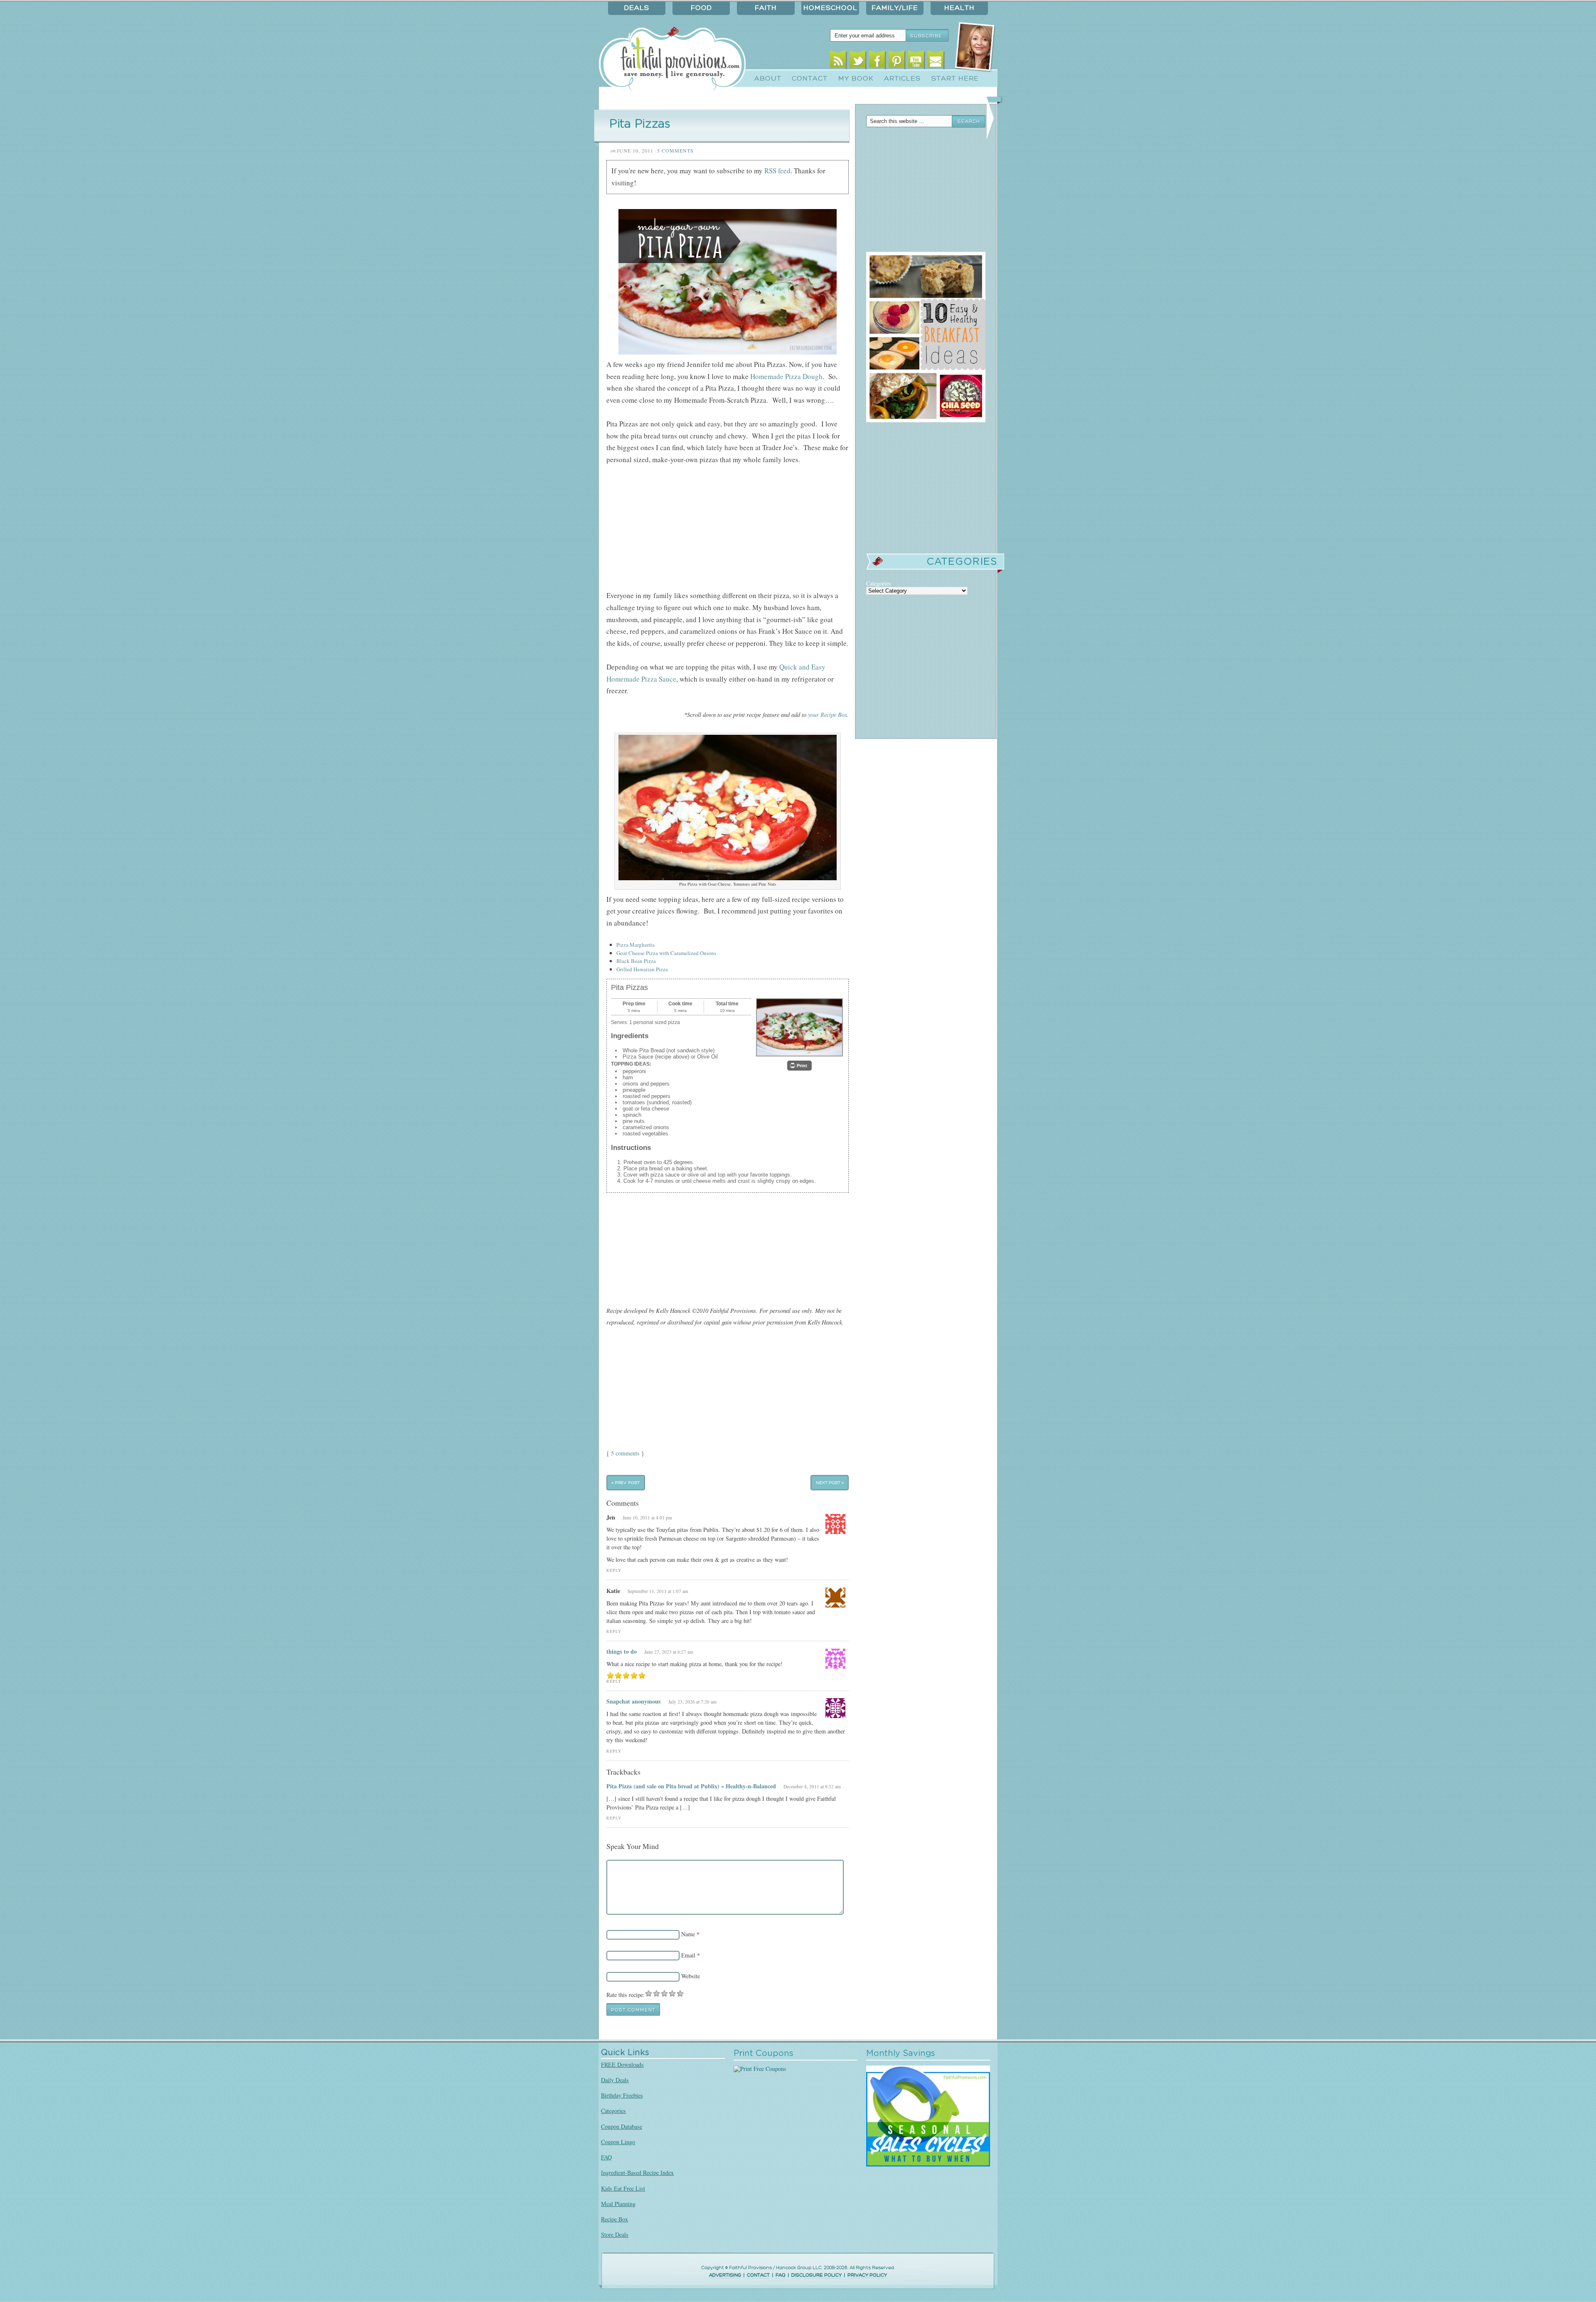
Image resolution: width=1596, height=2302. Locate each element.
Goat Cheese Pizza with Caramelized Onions (666, 953)
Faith (766, 8)
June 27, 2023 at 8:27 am (669, 1652)
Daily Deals (615, 2080)
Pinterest (897, 61)
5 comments (625, 1453)
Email (936, 61)
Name (688, 1934)
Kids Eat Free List (623, 2188)
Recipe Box (615, 2219)
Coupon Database (622, 2126)
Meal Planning (618, 2204)
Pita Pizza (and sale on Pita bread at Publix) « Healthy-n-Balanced (691, 1786)
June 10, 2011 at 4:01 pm (647, 1518)
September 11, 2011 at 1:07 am (658, 1591)
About (768, 79)
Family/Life (895, 8)
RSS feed (777, 171)
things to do (622, 1651)
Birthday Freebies (622, 2095)
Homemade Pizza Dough (786, 376)
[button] (799, 1066)
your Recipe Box (828, 715)
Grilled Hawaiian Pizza (642, 969)
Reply (614, 1570)
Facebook (877, 61)
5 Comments (675, 150)
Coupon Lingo (618, 2142)
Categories (613, 2111)
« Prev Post (626, 1483)
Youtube (916, 61)
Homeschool (830, 8)
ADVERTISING (725, 2275)
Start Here (955, 79)
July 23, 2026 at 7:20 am (692, 1702)
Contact (810, 79)
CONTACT (758, 2275)
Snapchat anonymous (634, 1701)
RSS (838, 61)
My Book (856, 79)
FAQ (606, 2157)
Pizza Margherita (635, 945)
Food (701, 8)
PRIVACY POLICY (867, 2275)
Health (959, 8)
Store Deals (615, 2234)
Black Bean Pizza (636, 961)
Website (691, 1976)
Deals (637, 8)
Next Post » (830, 1483)
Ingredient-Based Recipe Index (637, 2173)
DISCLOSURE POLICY (816, 2275)
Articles (902, 79)
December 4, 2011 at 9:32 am (812, 1786)
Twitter (858, 61)
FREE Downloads (622, 2064)
